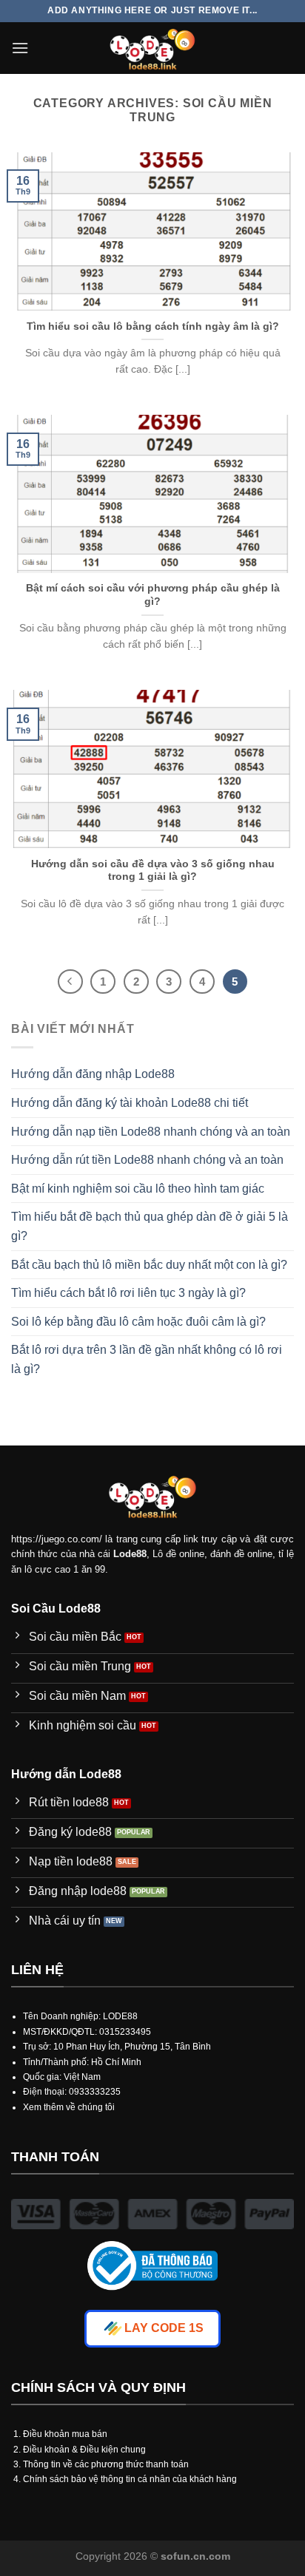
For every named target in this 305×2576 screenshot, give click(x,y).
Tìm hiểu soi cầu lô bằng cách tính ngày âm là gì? (153, 326)
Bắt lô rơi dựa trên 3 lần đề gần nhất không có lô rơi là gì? (147, 1359)
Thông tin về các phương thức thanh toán (106, 2464)
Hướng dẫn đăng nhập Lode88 (93, 1074)
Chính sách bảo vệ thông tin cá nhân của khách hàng (130, 2479)
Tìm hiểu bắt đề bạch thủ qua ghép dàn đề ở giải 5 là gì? (150, 1226)
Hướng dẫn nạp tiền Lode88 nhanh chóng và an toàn (151, 1132)
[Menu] (20, 48)
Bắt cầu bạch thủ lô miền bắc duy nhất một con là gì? (149, 1265)
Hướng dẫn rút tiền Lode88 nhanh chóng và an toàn (147, 1160)
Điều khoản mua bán (65, 2434)
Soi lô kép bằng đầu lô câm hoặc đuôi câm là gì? (138, 1322)
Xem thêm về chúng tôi (69, 2107)
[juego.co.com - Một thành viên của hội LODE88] (152, 48)
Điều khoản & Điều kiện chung (84, 2450)
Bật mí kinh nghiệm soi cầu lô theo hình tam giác (138, 1189)
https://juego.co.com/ (57, 1539)
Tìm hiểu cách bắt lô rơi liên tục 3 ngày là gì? (128, 1293)
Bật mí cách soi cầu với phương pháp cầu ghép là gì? (153, 595)
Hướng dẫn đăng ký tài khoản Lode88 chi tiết (130, 1103)
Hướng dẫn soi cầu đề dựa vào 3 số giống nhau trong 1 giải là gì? (153, 871)
